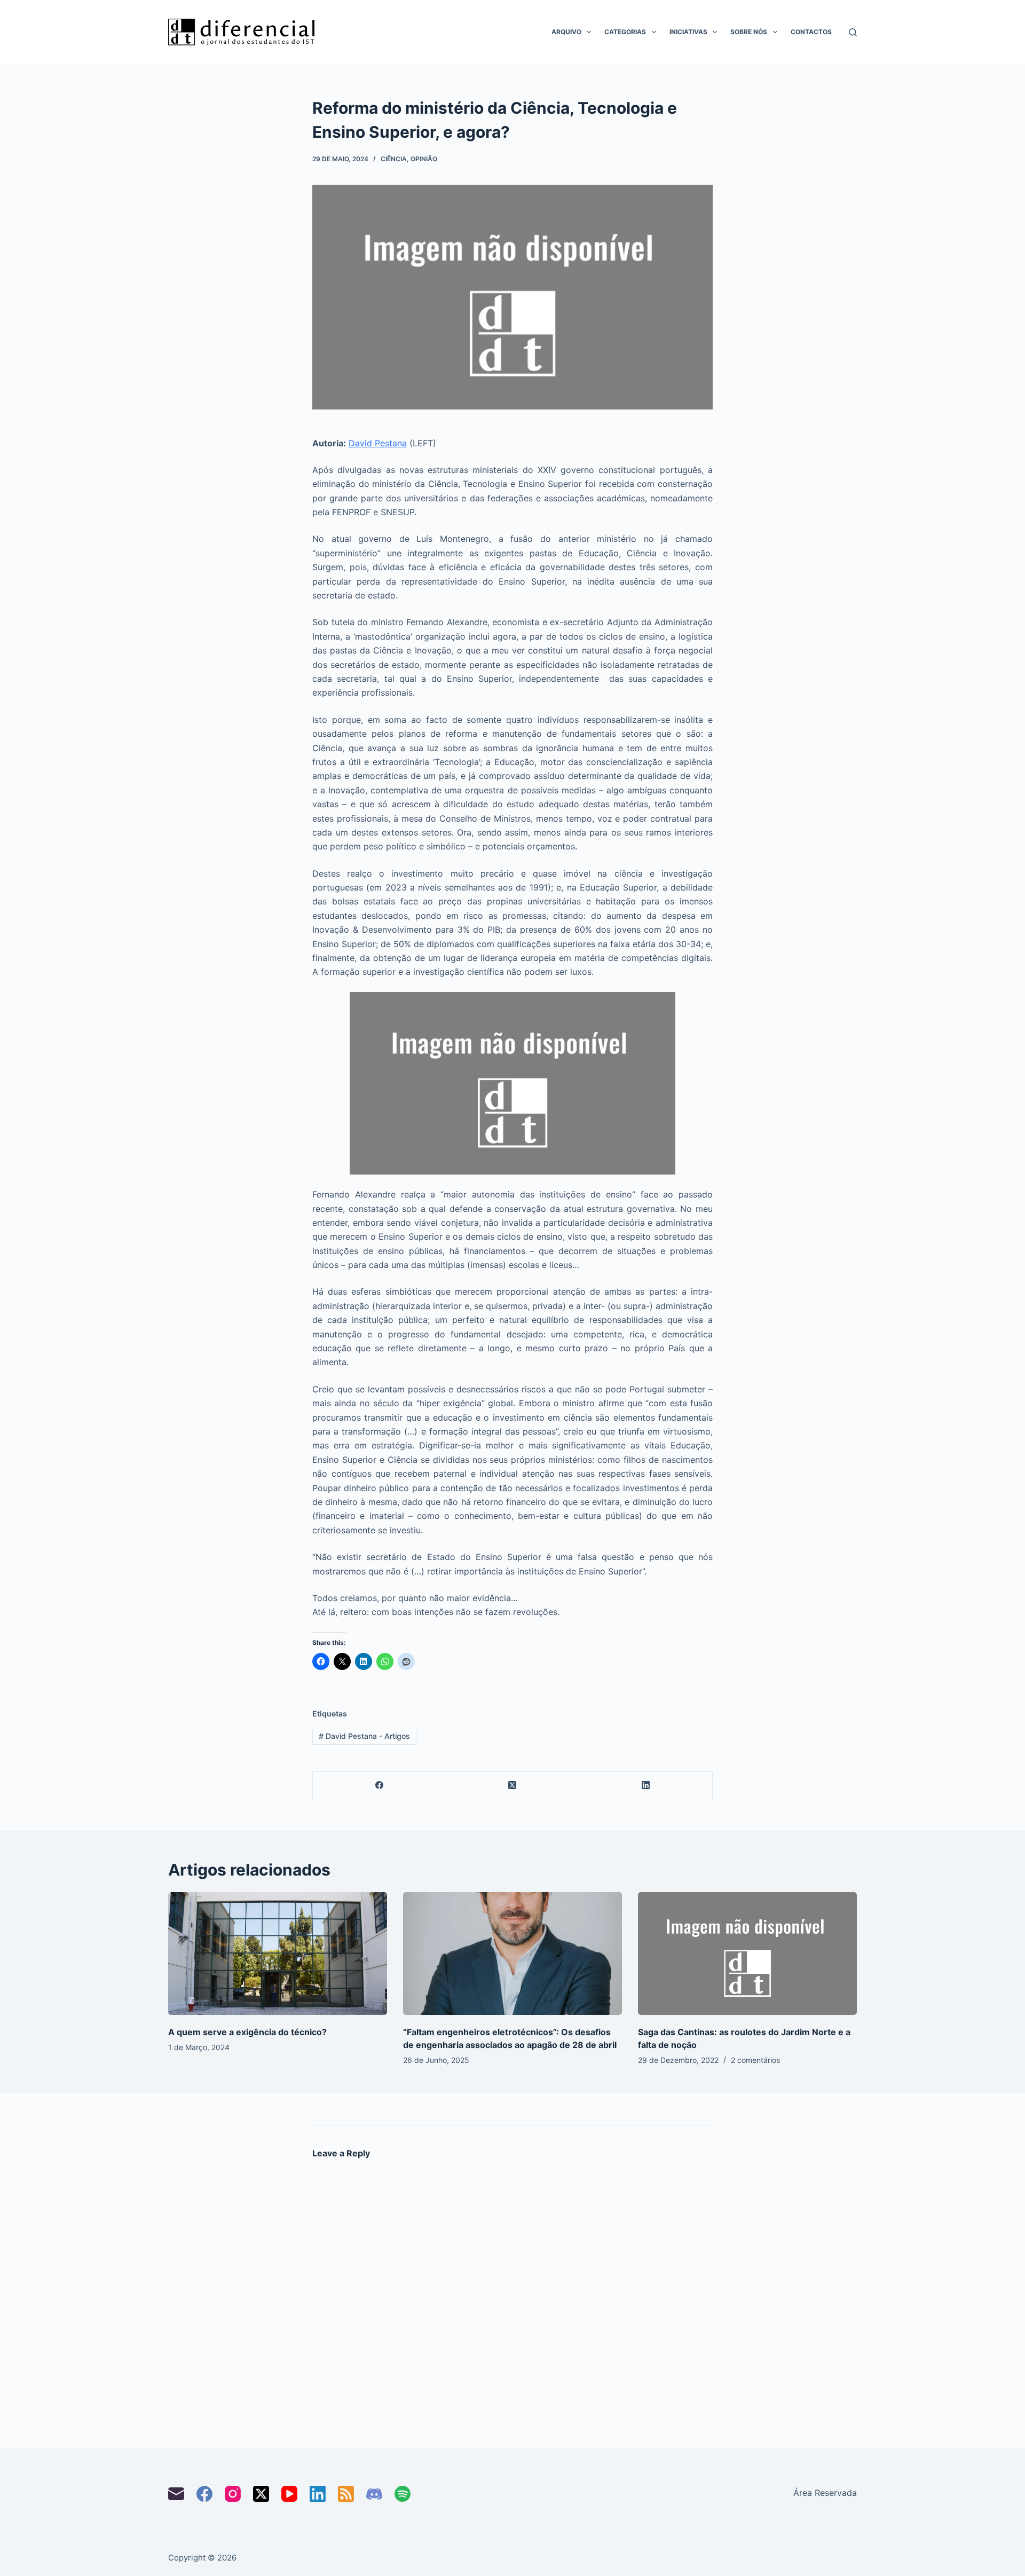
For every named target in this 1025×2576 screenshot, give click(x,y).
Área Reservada (825, 2493)
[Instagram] (233, 2494)
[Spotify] (403, 2494)
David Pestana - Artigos (364, 1736)
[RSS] (346, 2494)
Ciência (394, 159)
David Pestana (378, 443)
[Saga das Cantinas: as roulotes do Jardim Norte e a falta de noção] (747, 1954)
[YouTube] (289, 2494)
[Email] (176, 2494)
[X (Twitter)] (513, 1786)
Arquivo (566, 32)
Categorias (625, 32)
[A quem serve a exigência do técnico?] (278, 1954)
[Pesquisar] (853, 32)
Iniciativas (688, 32)
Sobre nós (749, 32)
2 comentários (755, 2060)
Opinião (424, 159)
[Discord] (374, 2494)
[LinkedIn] (646, 1786)
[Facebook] (380, 1786)
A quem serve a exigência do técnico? (247, 2032)
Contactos (811, 32)
